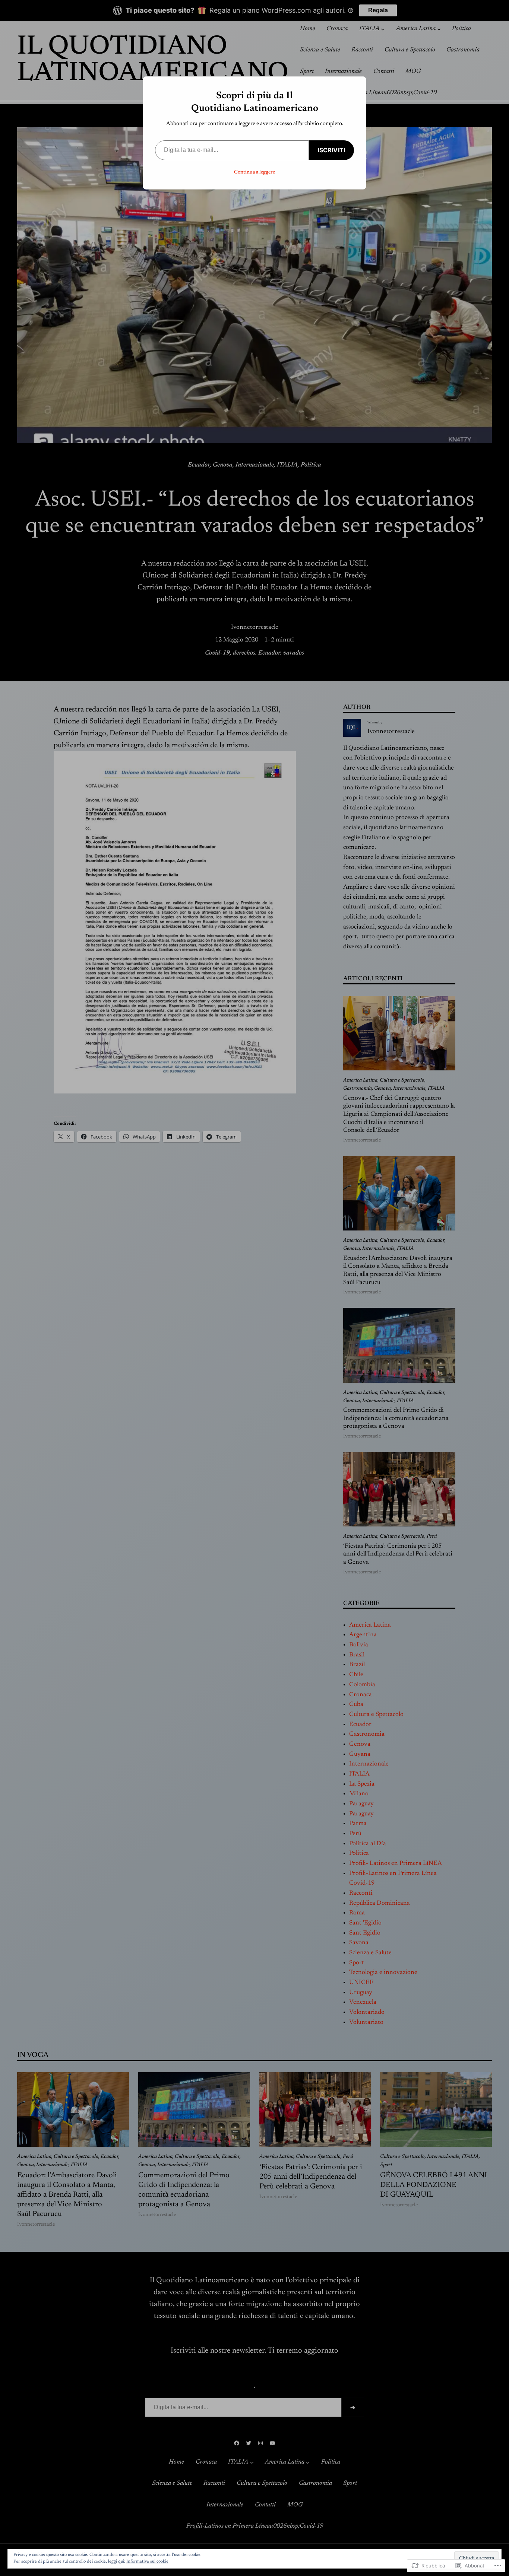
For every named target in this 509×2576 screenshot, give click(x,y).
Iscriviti (331, 150)
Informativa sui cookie (147, 2561)
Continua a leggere (255, 172)
